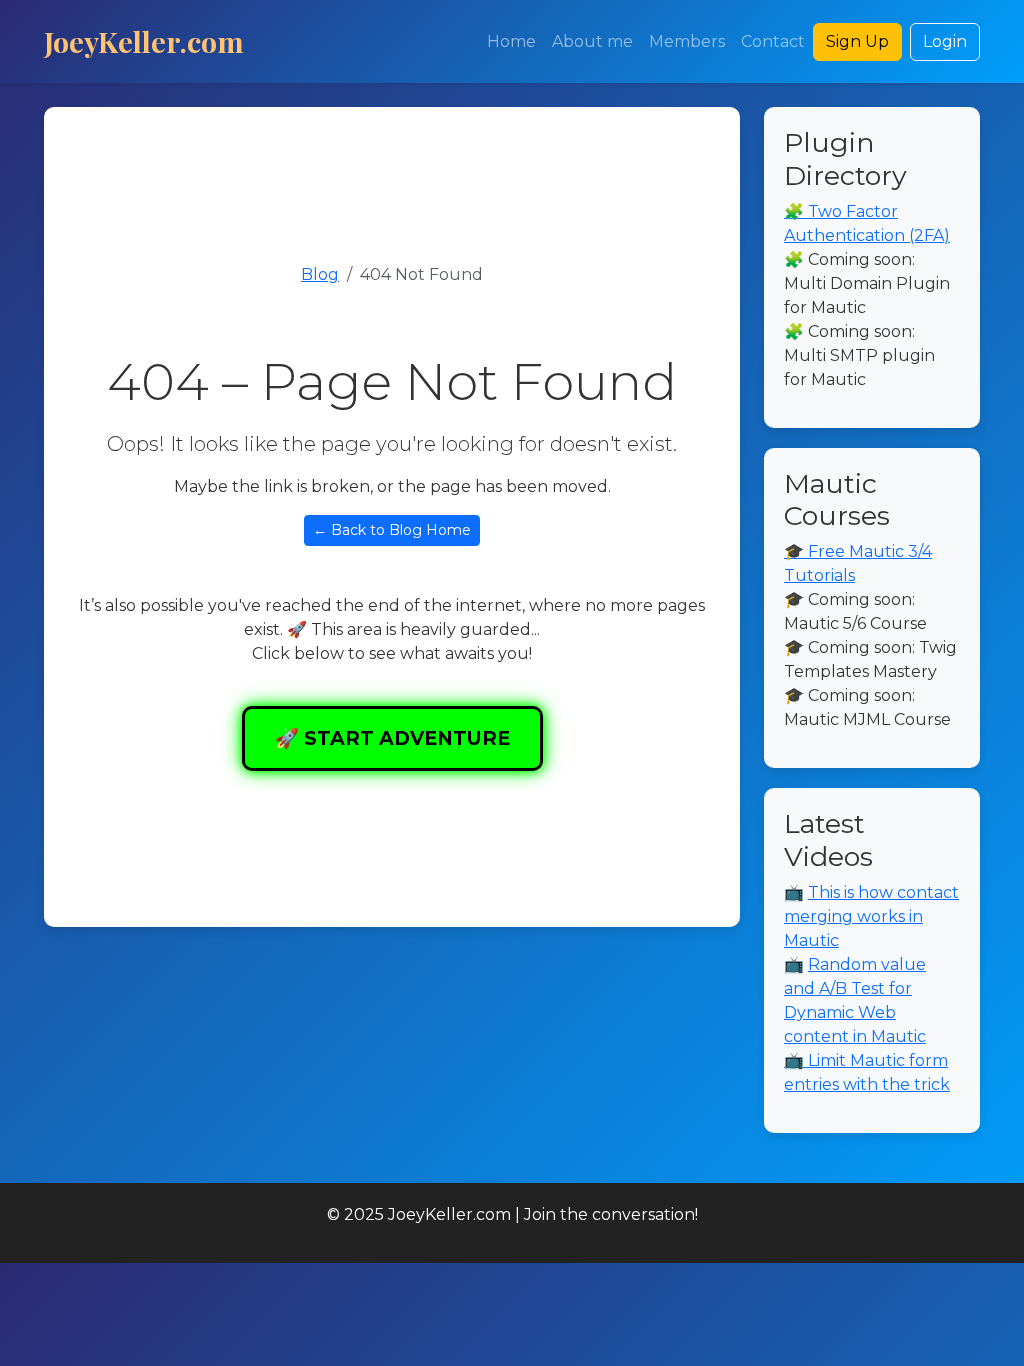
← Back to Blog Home (392, 530)
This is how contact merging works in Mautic (871, 916)
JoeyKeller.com (144, 41)
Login (945, 41)
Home (511, 41)
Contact (773, 41)
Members (687, 41)
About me (592, 41)
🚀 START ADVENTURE (392, 738)
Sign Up (857, 41)
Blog (320, 274)
